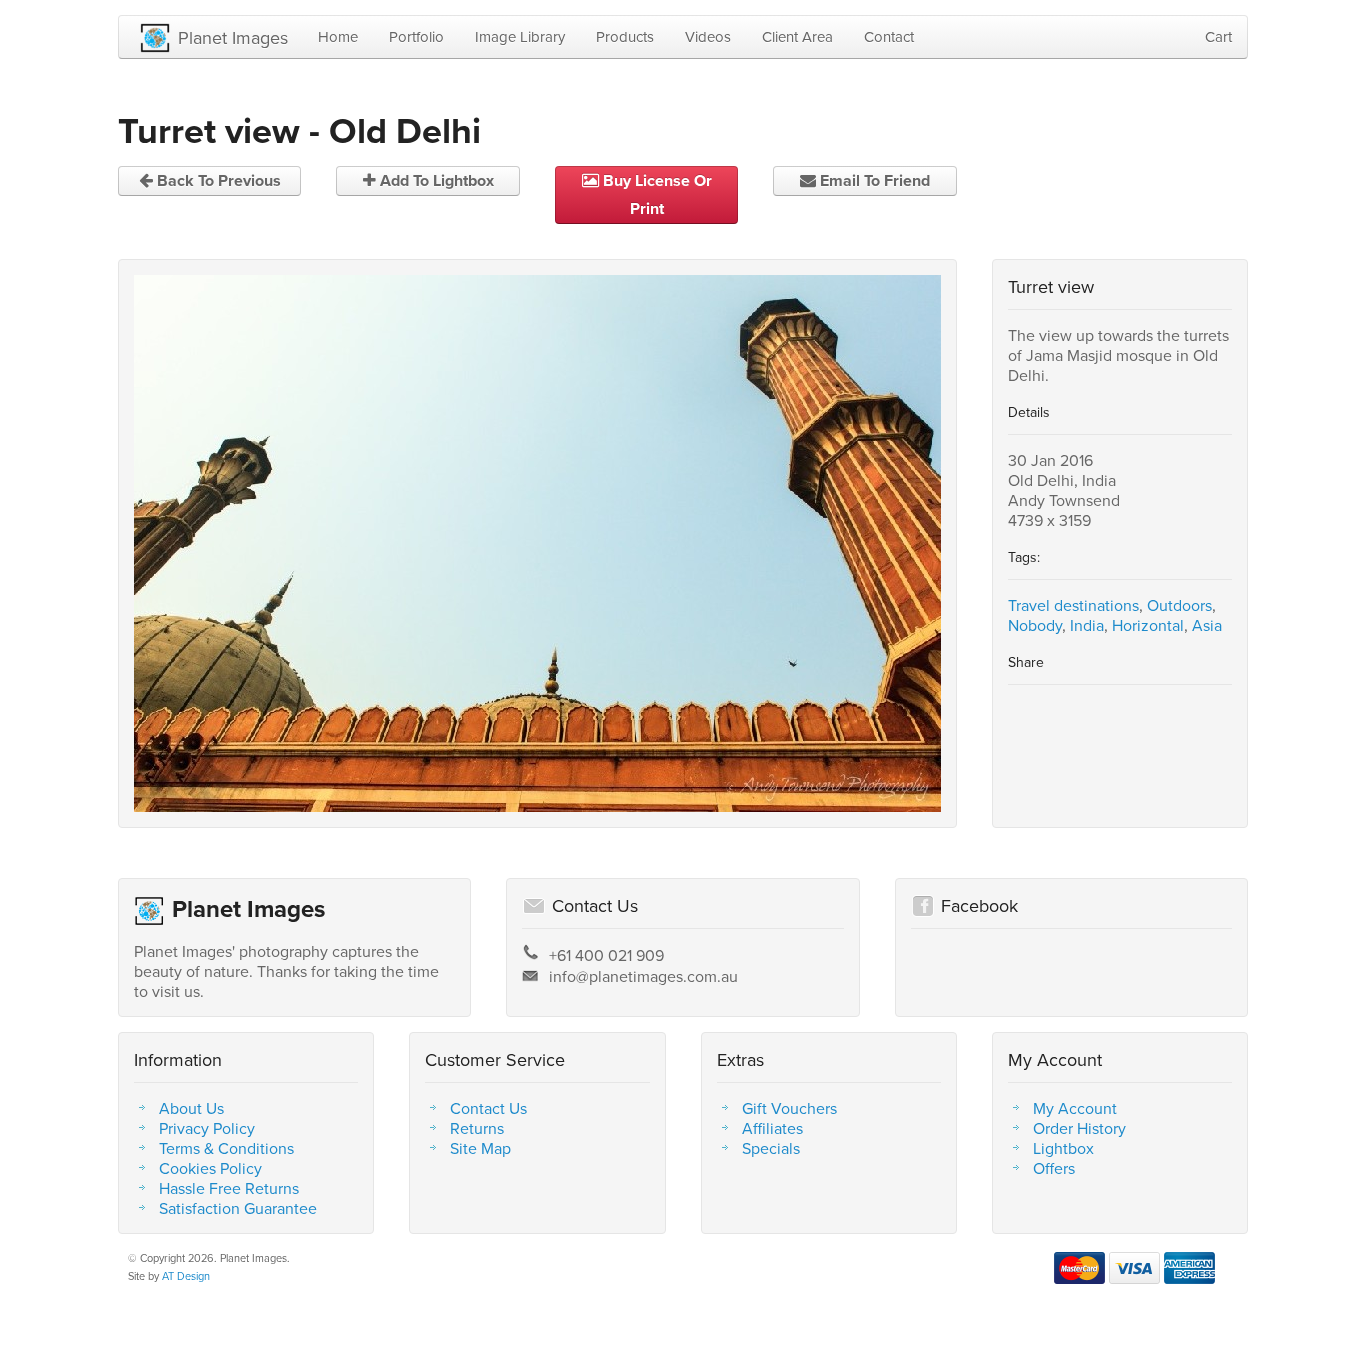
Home (338, 36)
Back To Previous (217, 180)
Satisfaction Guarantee (238, 1208)
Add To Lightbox (435, 180)
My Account (1075, 1108)
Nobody (1035, 625)
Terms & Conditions (226, 1148)
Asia (1207, 625)
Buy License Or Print (655, 194)
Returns (477, 1128)
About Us (191, 1108)
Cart (1218, 36)
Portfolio (416, 36)
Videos (708, 36)
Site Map (480, 1148)
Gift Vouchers (789, 1108)
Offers (1054, 1168)
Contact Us (488, 1108)
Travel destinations (1073, 605)
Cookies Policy (210, 1168)
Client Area (797, 36)
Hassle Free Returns (229, 1188)
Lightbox (1063, 1148)
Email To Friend (873, 180)
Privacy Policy (207, 1128)
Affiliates (772, 1128)
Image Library (520, 36)
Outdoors (1179, 605)
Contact (889, 36)
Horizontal (1148, 625)
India (1087, 625)
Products (625, 36)
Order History (1079, 1128)
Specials (771, 1148)
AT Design (186, 1276)
